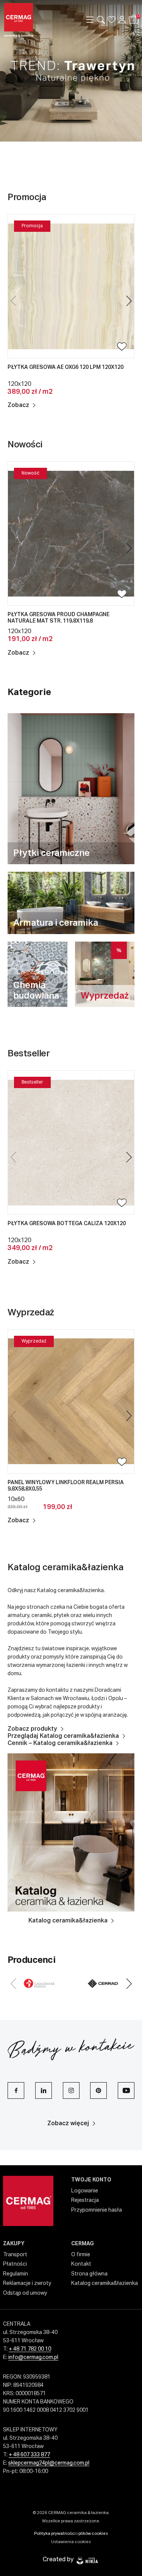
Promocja (28, 197)
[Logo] (31, 20)
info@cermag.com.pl (33, 2357)
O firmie (81, 2255)
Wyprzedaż (32, 1313)
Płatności (15, 2264)
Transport (15, 2255)
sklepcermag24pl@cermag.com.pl (49, 2463)
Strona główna (89, 2274)
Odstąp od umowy (25, 2293)
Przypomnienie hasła (97, 2210)
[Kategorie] (90, 20)
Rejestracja (85, 2200)
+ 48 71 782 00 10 (30, 2349)
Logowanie (85, 2191)
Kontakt (81, 2264)
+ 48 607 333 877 (29, 2455)
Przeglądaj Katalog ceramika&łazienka (63, 1736)
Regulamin (16, 2274)
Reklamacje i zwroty (27, 2283)
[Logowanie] (122, 20)
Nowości (25, 445)
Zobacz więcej (68, 2124)
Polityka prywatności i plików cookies (71, 2534)
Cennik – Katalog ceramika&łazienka (60, 1744)
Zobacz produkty (32, 1729)
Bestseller (30, 1054)
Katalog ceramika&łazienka (66, 1568)
